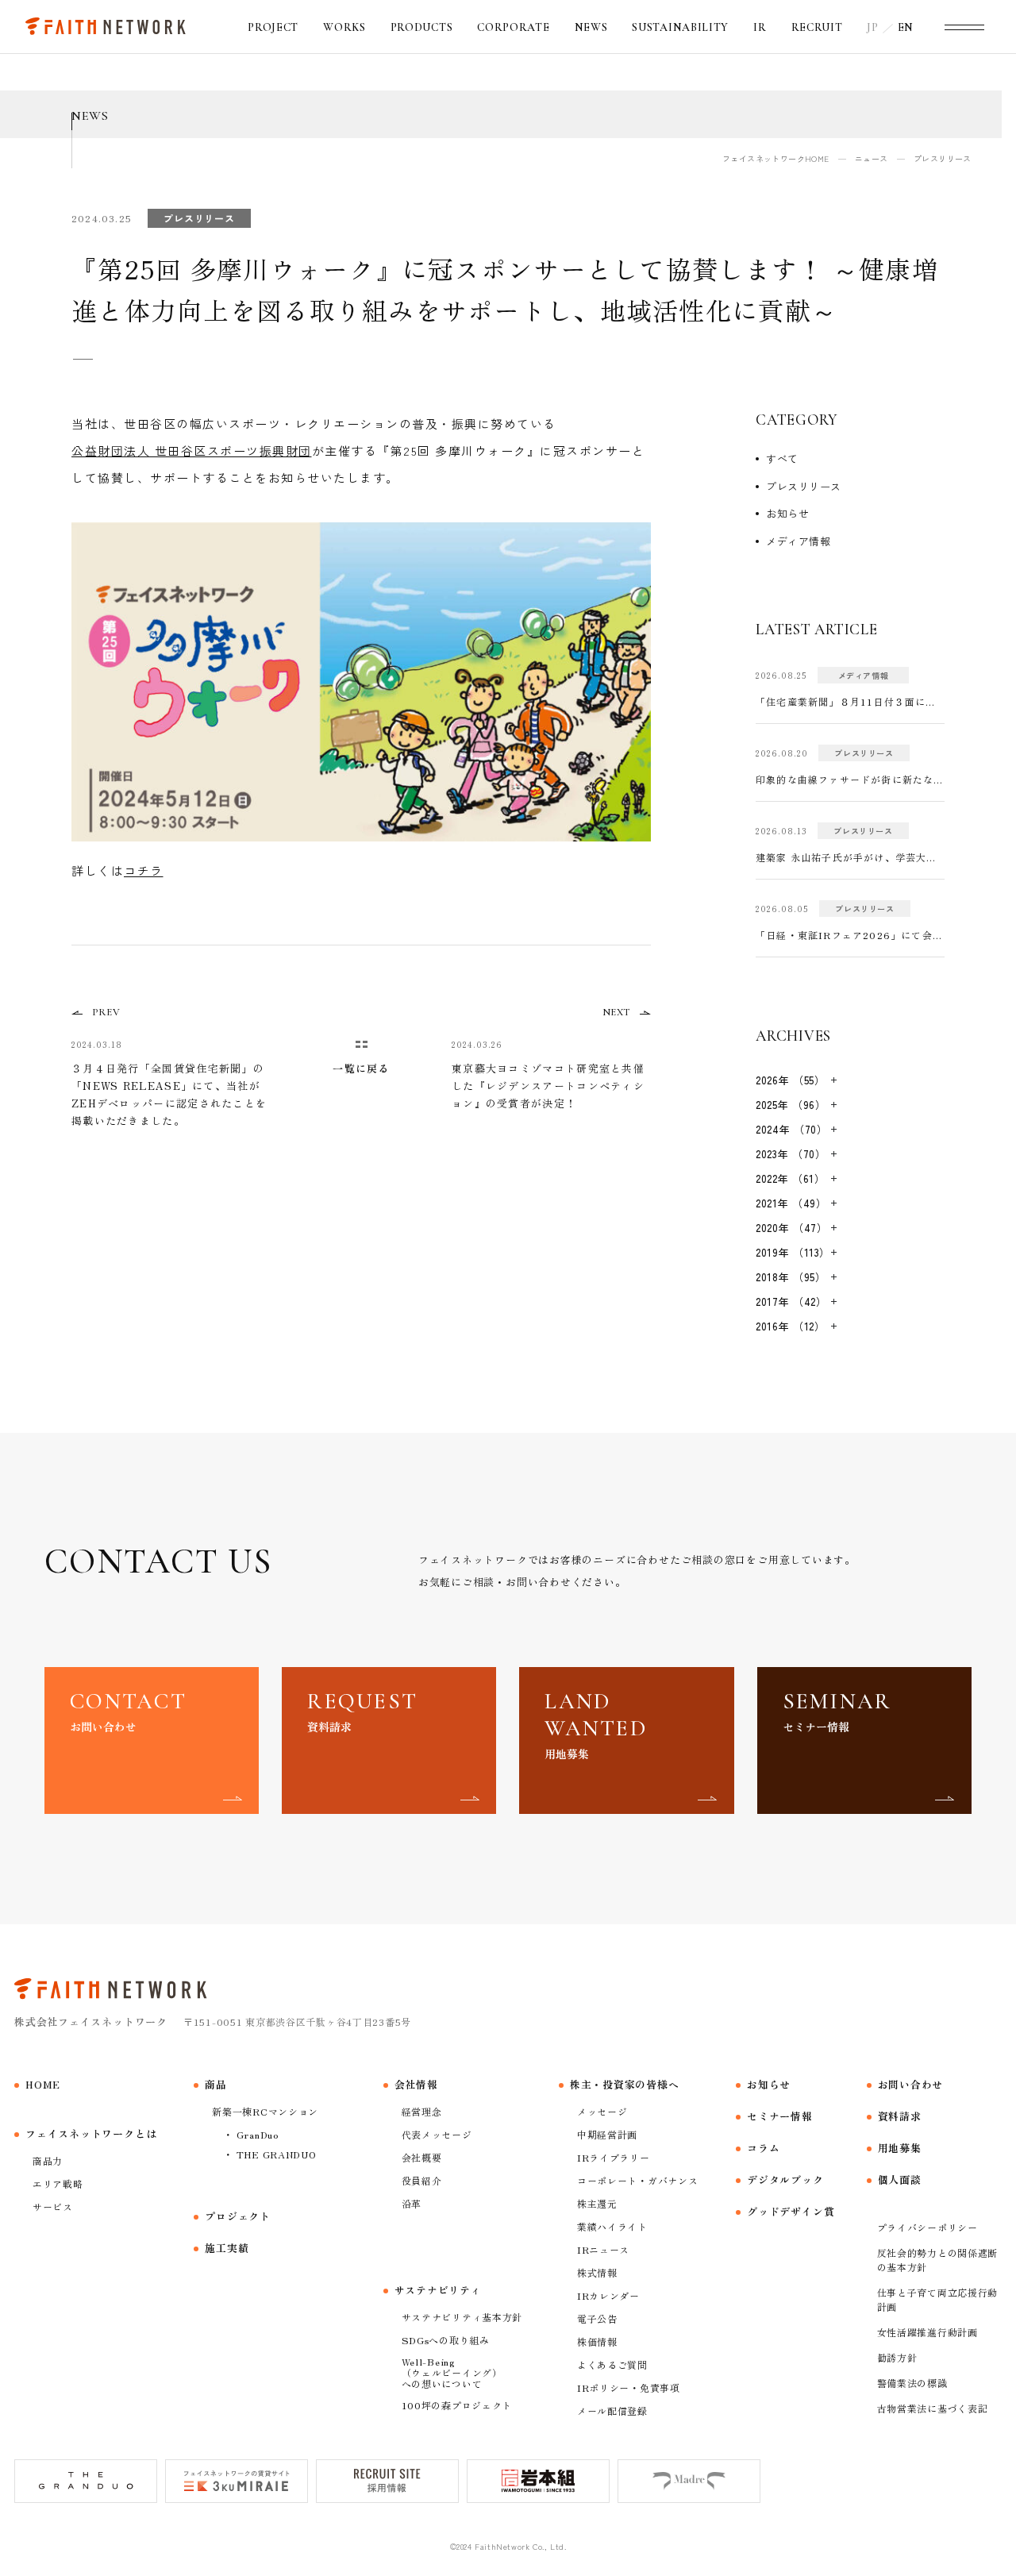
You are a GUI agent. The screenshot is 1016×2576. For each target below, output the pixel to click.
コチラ (144, 870)
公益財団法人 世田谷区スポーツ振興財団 (192, 451)
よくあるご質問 (612, 2364)
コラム (763, 2148)
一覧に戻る (361, 1068)
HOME (43, 2084)
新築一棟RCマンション (265, 2111)
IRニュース (603, 2249)
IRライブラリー (614, 2157)
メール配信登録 (612, 2410)
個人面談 (900, 2179)
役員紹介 (422, 2180)
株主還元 (597, 2203)
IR (760, 27)
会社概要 (422, 2157)
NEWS (591, 27)
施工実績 (227, 2248)
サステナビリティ (438, 2290)
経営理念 (422, 2111)
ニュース (872, 158)
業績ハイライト (612, 2226)
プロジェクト (238, 2216)
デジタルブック (785, 2179)
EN (906, 27)
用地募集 (900, 2148)
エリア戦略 (58, 2183)
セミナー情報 (780, 2116)
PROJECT (273, 27)
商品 (216, 2084)
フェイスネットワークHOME (776, 158)
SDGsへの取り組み (446, 2340)
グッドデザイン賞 (791, 2211)
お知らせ (787, 513)
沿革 (412, 2203)
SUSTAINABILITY (680, 27)
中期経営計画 (607, 2134)
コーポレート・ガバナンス (638, 2180)
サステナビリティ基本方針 (462, 2317)
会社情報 (416, 2084)
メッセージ (602, 2111)
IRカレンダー (608, 2295)
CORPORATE (513, 27)
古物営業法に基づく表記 (933, 2408)
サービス (53, 2206)
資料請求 (900, 2116)
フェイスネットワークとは (91, 2133)
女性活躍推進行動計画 (927, 2332)
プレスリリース (804, 486)
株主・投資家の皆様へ (625, 2084)
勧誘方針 (897, 2357)
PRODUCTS (422, 27)
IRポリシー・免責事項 (629, 2387)
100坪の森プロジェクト (457, 2405)
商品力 (48, 2160)
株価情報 (597, 2341)
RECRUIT (817, 27)
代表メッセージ (437, 2134)
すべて (782, 458)
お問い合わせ (911, 2084)
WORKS (344, 27)
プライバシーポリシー (927, 2227)
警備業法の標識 (912, 2383)
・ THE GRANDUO (269, 2154)
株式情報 (597, 2272)
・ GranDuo (250, 2134)
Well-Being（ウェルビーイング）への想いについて (452, 2372)
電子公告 (597, 2318)
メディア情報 (798, 541)
